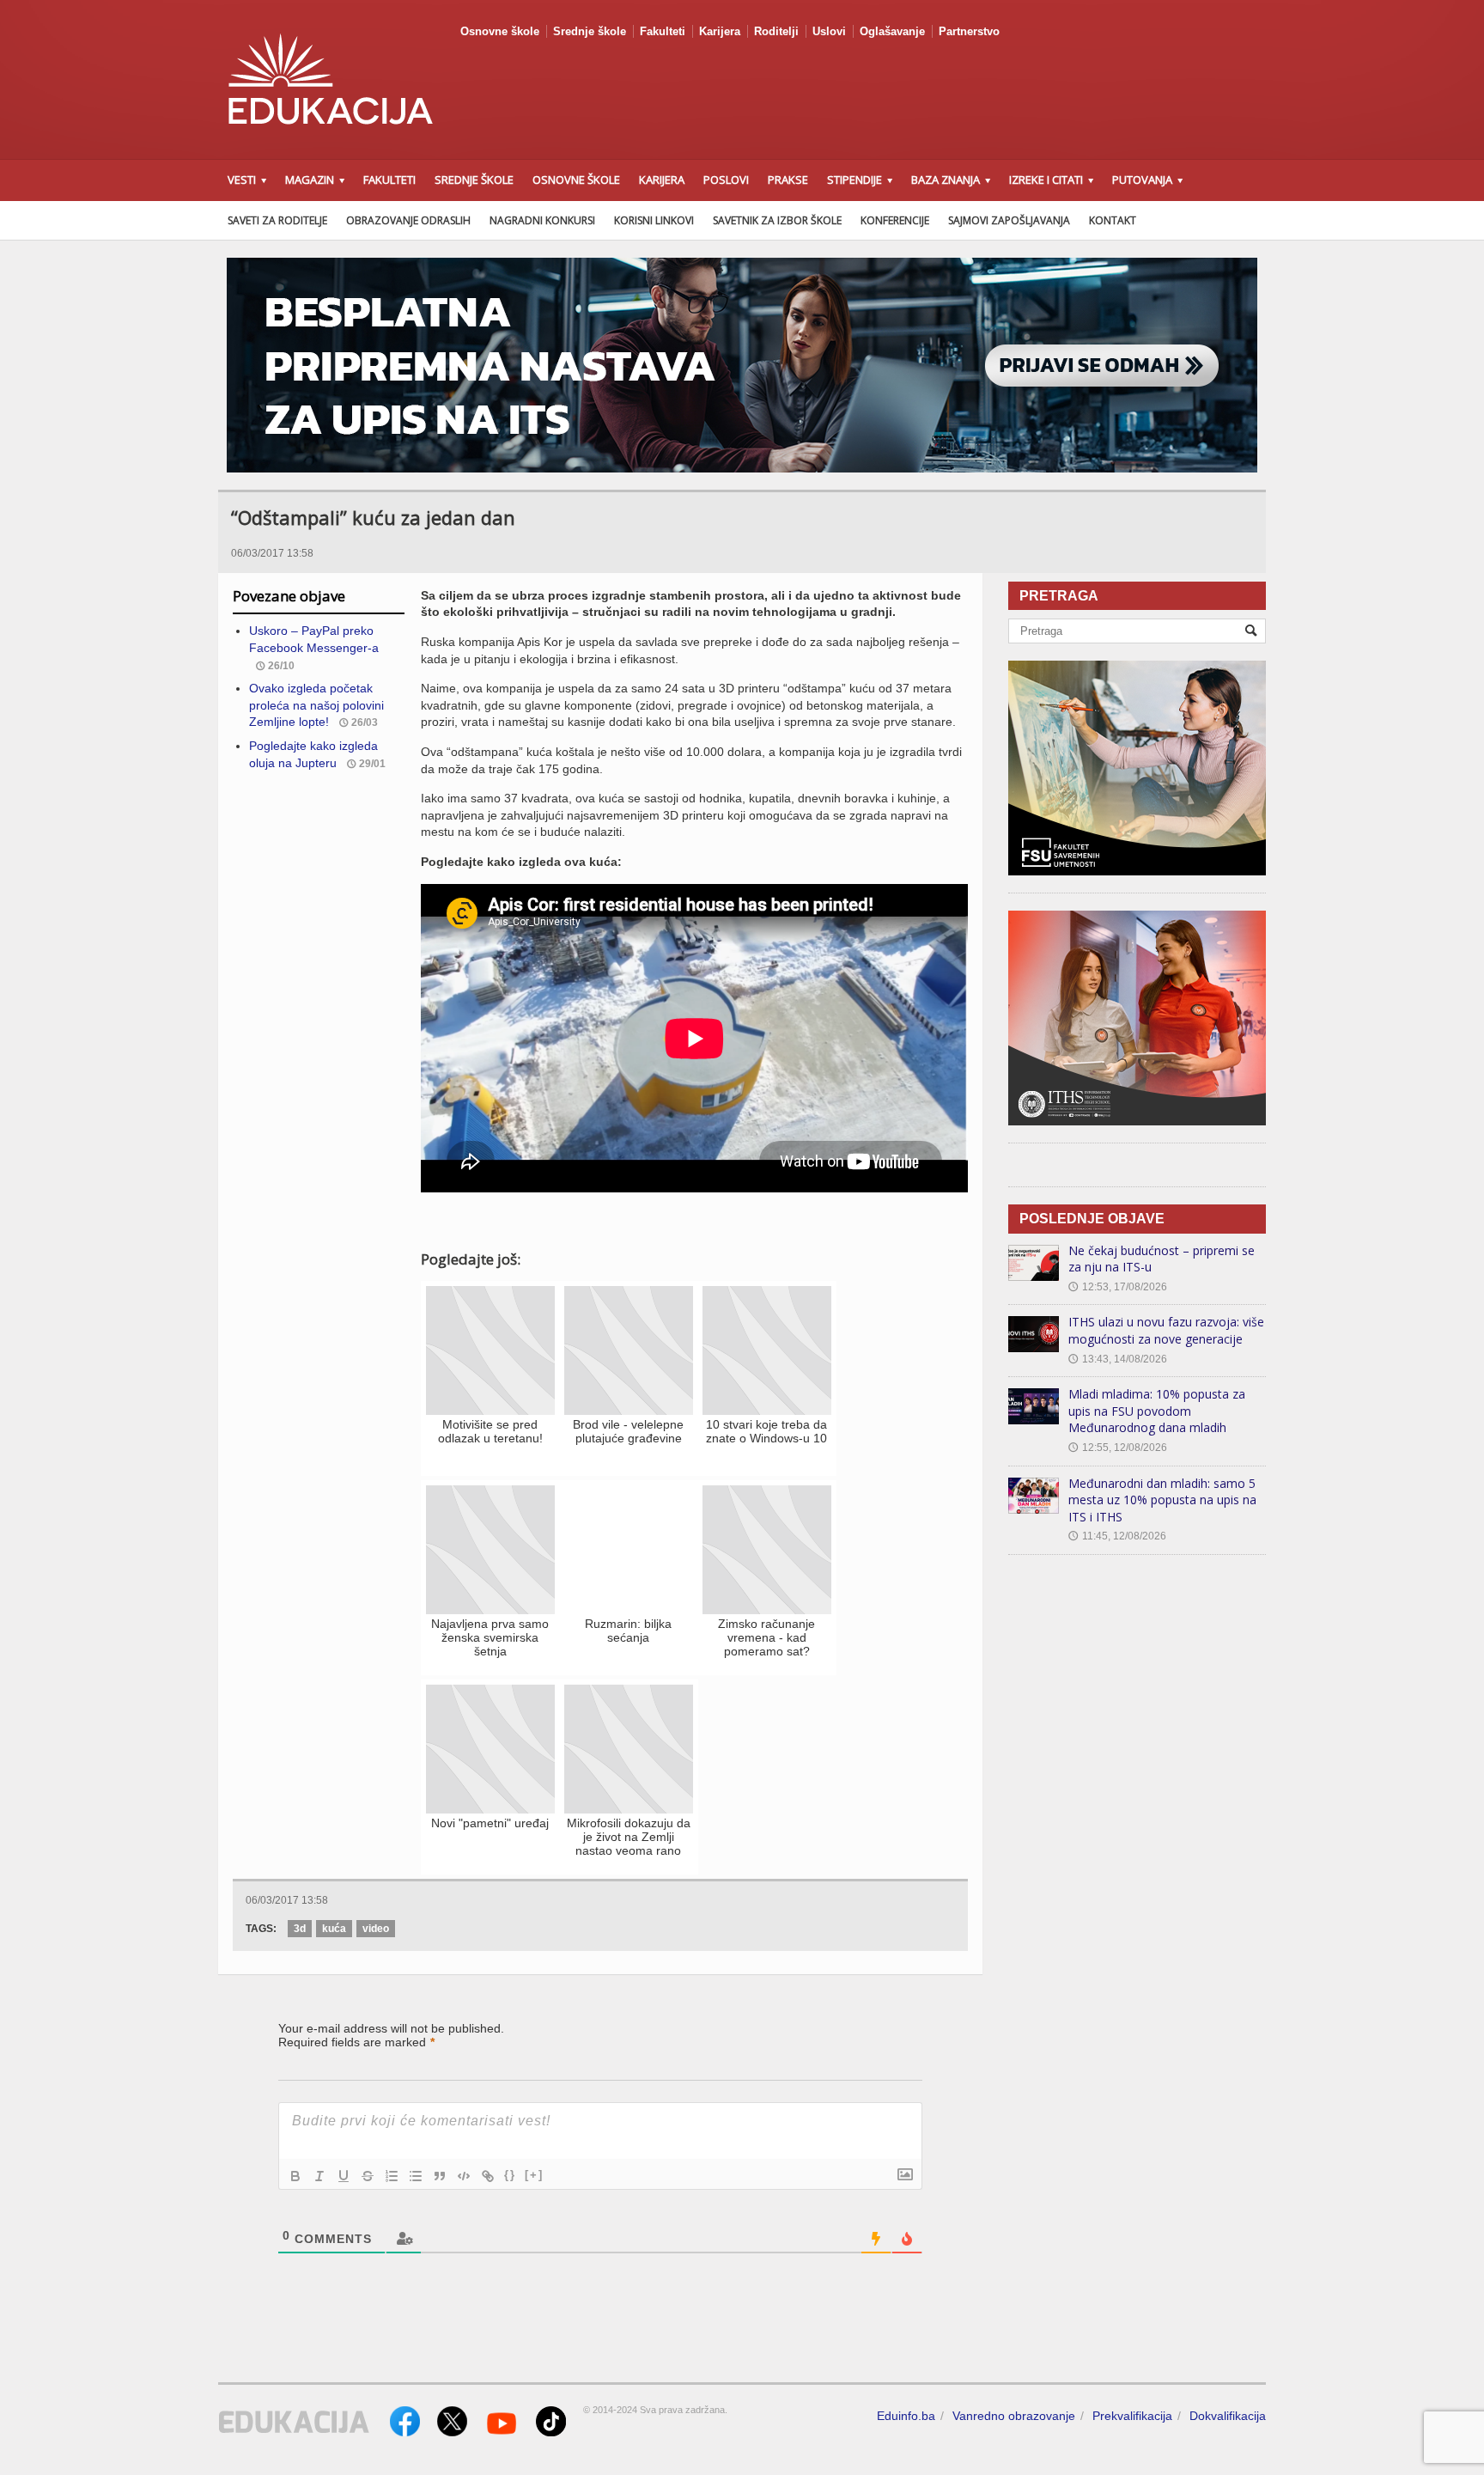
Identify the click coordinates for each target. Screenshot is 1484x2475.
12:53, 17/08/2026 (1118, 1287)
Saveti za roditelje (277, 220)
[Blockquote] (440, 2176)
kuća (334, 1929)
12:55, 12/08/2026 (1118, 1448)
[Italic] (319, 2176)
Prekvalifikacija (1132, 2416)
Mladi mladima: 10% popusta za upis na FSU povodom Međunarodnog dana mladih (1157, 1411)
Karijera (720, 31)
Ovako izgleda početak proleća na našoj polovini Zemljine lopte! (316, 705)
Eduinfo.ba (906, 2416)
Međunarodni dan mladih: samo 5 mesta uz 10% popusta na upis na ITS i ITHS (1162, 1500)
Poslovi (726, 180)
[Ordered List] (392, 2176)
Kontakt (1113, 220)
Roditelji (776, 31)
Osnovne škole (500, 31)
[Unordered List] (416, 2176)
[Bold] (295, 2176)
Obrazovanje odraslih (408, 220)
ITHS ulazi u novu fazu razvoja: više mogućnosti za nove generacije (1166, 1330)
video (376, 1929)
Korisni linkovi (654, 220)
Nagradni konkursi (542, 220)
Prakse (788, 180)
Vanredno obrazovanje (1014, 2416)
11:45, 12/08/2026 (1117, 1536)
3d (300, 1929)
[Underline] (344, 2176)
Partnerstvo (969, 31)
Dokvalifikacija (1228, 2416)
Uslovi (829, 31)
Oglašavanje (892, 31)
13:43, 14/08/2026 (1118, 1359)
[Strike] (368, 2176)
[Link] (488, 2176)
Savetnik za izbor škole (777, 220)
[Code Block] (464, 2176)
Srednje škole (590, 31)
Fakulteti (663, 31)
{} (510, 2175)
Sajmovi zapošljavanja (1009, 220)
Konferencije (895, 220)
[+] (534, 2175)
